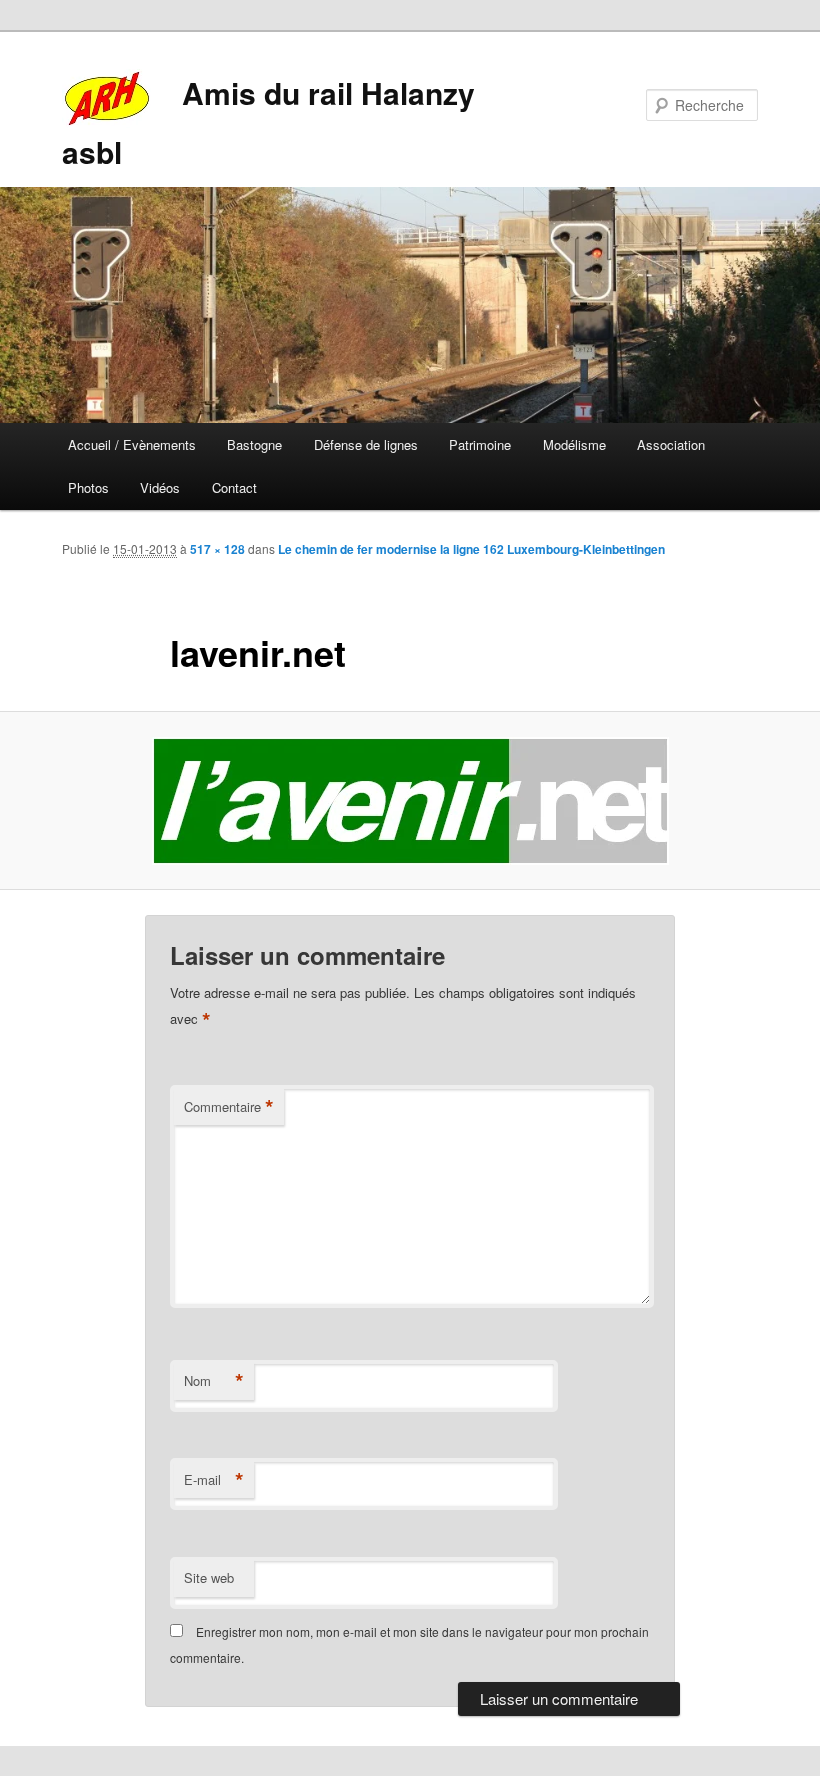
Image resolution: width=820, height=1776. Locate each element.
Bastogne (254, 444)
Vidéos (160, 487)
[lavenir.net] (410, 801)
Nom (214, 1381)
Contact (234, 487)
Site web (209, 1577)
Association (671, 444)
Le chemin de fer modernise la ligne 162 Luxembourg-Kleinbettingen (471, 549)
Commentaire (229, 1107)
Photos (88, 487)
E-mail (214, 1480)
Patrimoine (480, 444)
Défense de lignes (366, 444)
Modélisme (574, 444)
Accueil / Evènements (132, 444)
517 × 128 (217, 549)
